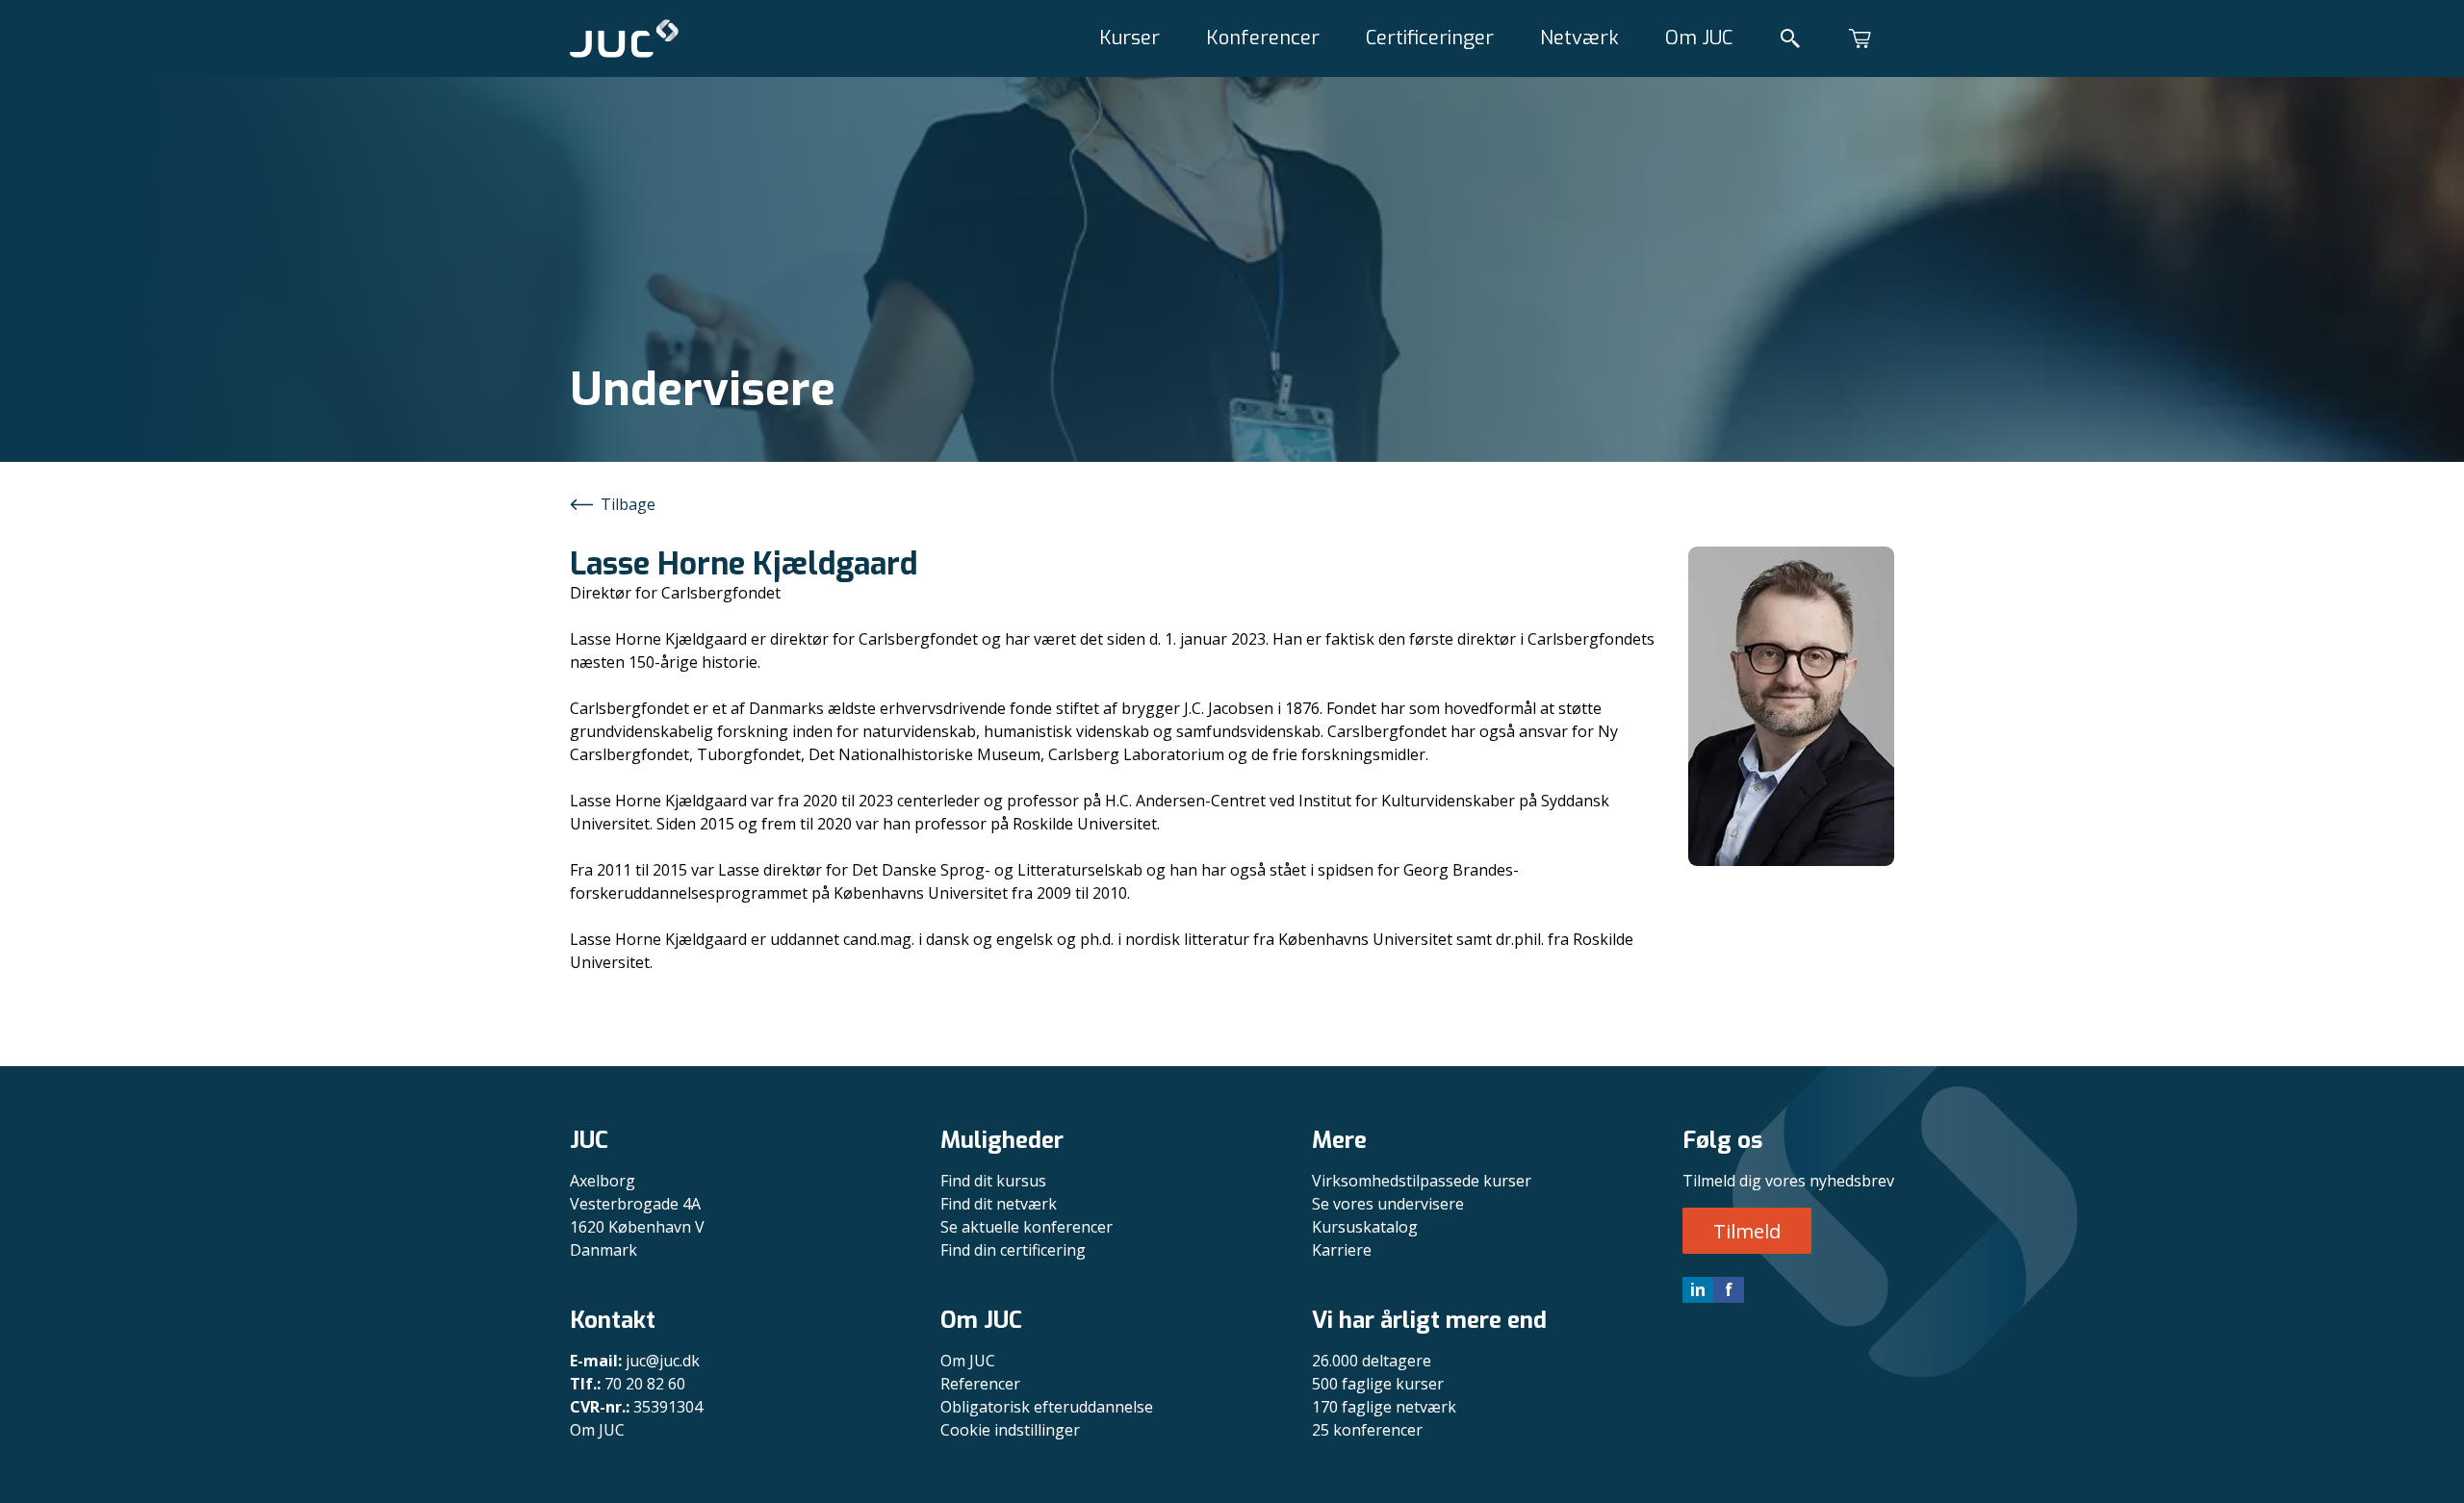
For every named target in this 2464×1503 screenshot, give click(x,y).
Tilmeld (1747, 1231)
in (1698, 1289)
